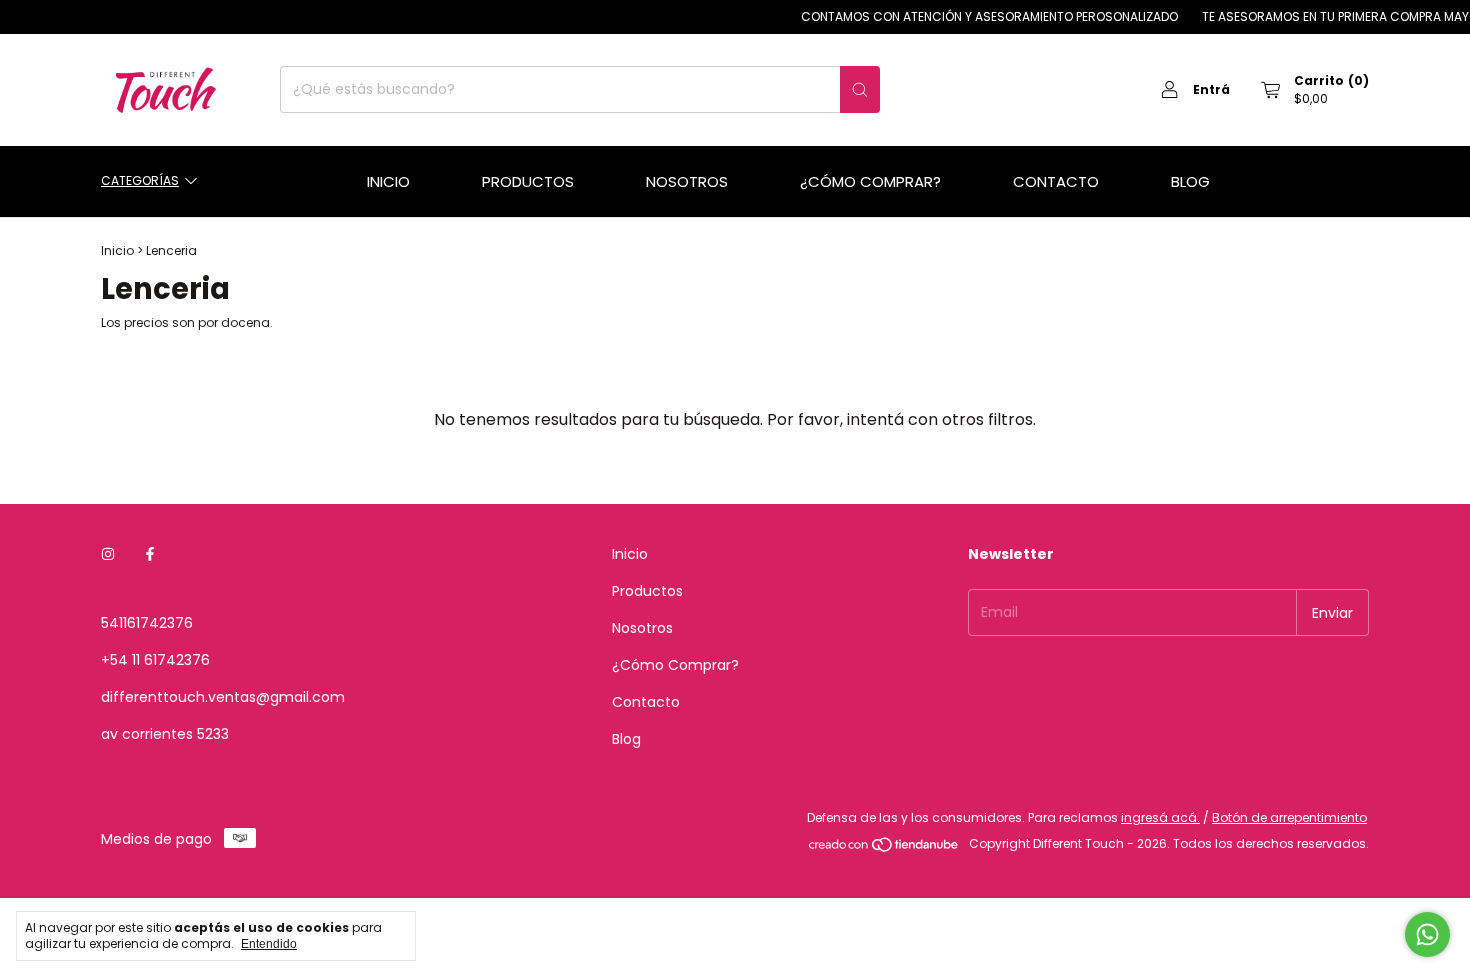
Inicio (388, 181)
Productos (528, 181)
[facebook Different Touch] (150, 554)
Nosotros (687, 181)
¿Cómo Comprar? (870, 181)
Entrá (1211, 89)
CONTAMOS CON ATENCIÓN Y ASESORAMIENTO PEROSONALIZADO (979, 16)
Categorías (140, 180)
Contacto (1056, 181)
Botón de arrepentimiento (1289, 817)
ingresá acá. (1160, 817)
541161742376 (147, 623)
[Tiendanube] (884, 848)
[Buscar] (860, 89)
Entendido (269, 944)
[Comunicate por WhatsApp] (1427, 934)
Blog (1190, 181)
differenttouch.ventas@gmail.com (223, 697)
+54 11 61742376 (155, 660)
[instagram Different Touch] (108, 554)
